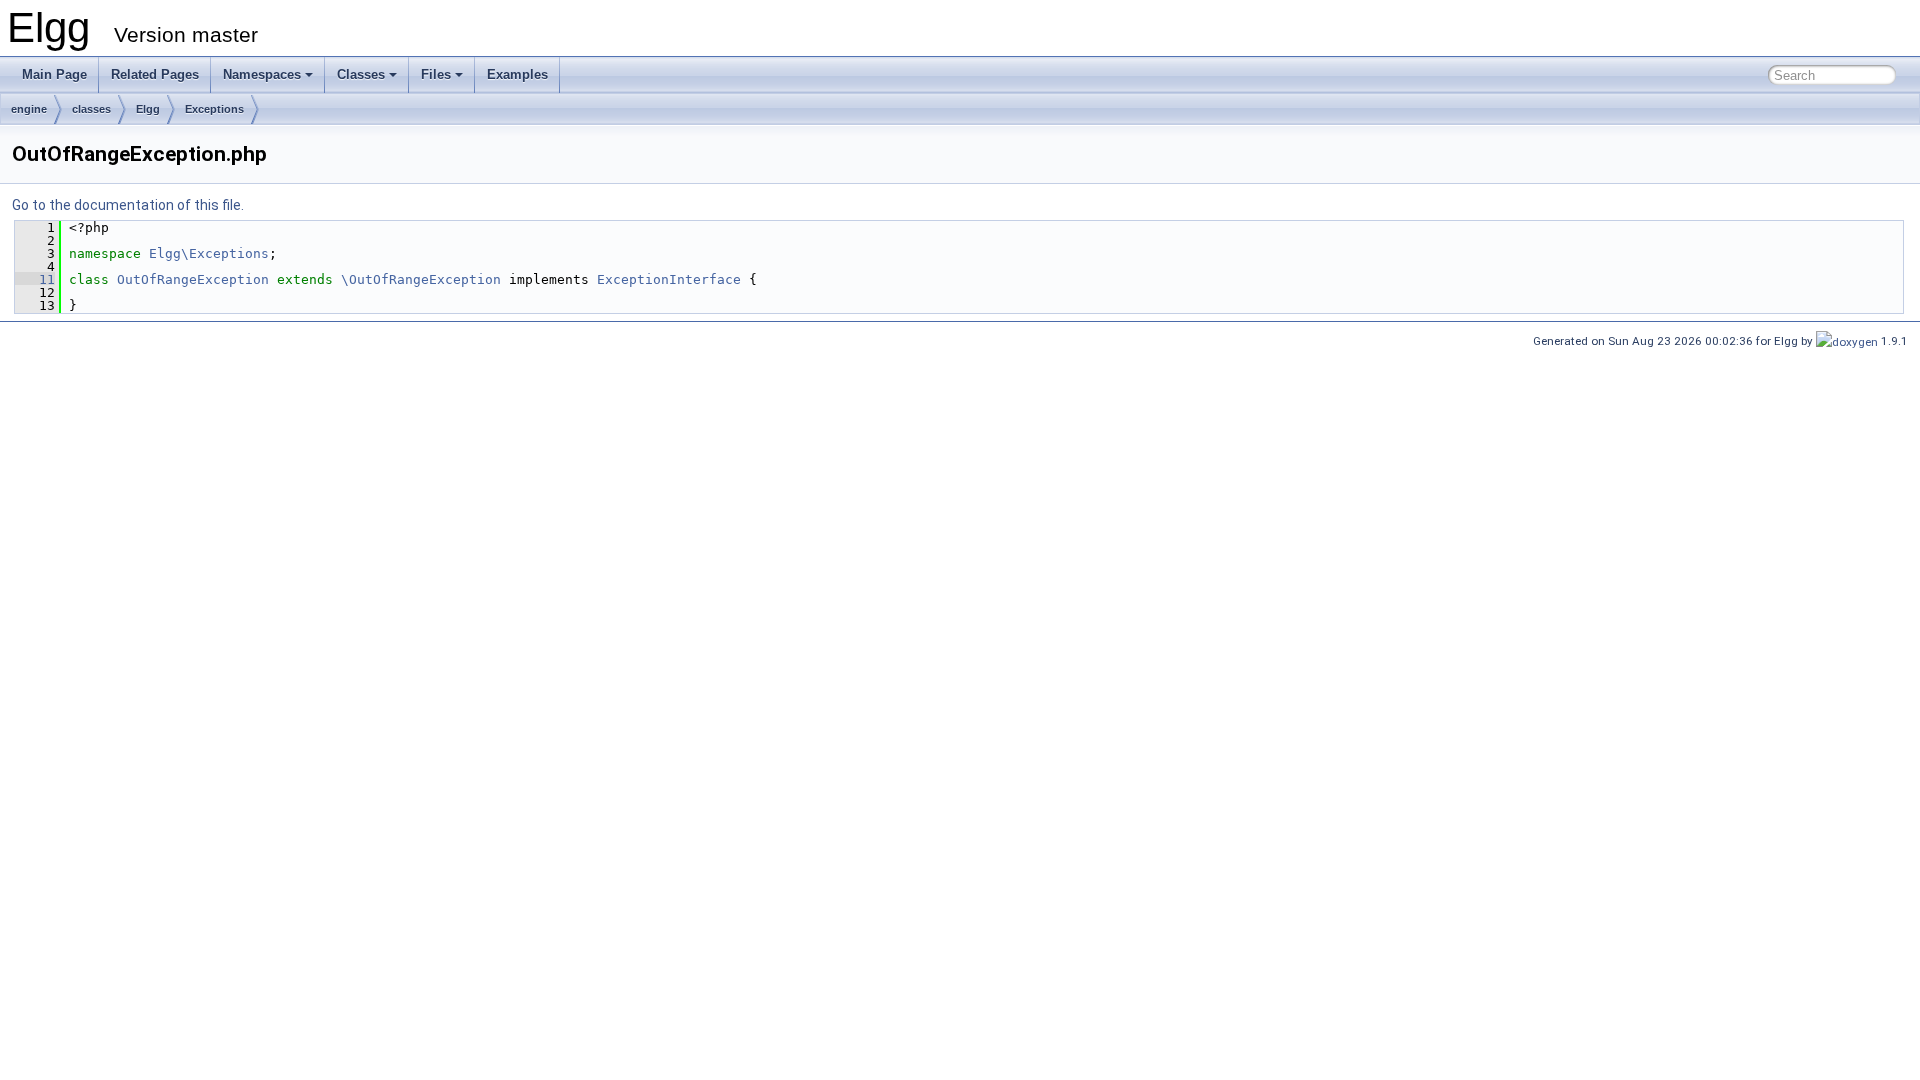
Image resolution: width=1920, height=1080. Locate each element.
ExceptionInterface (669, 279)
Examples (517, 74)
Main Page (54, 74)
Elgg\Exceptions (209, 253)
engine (29, 109)
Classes (361, 74)
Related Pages (155, 74)
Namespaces (262, 74)
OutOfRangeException (193, 279)
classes (91, 109)
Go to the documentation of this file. (128, 205)
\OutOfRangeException (421, 279)
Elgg (148, 109)
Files (436, 74)
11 (35, 279)
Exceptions (214, 109)
